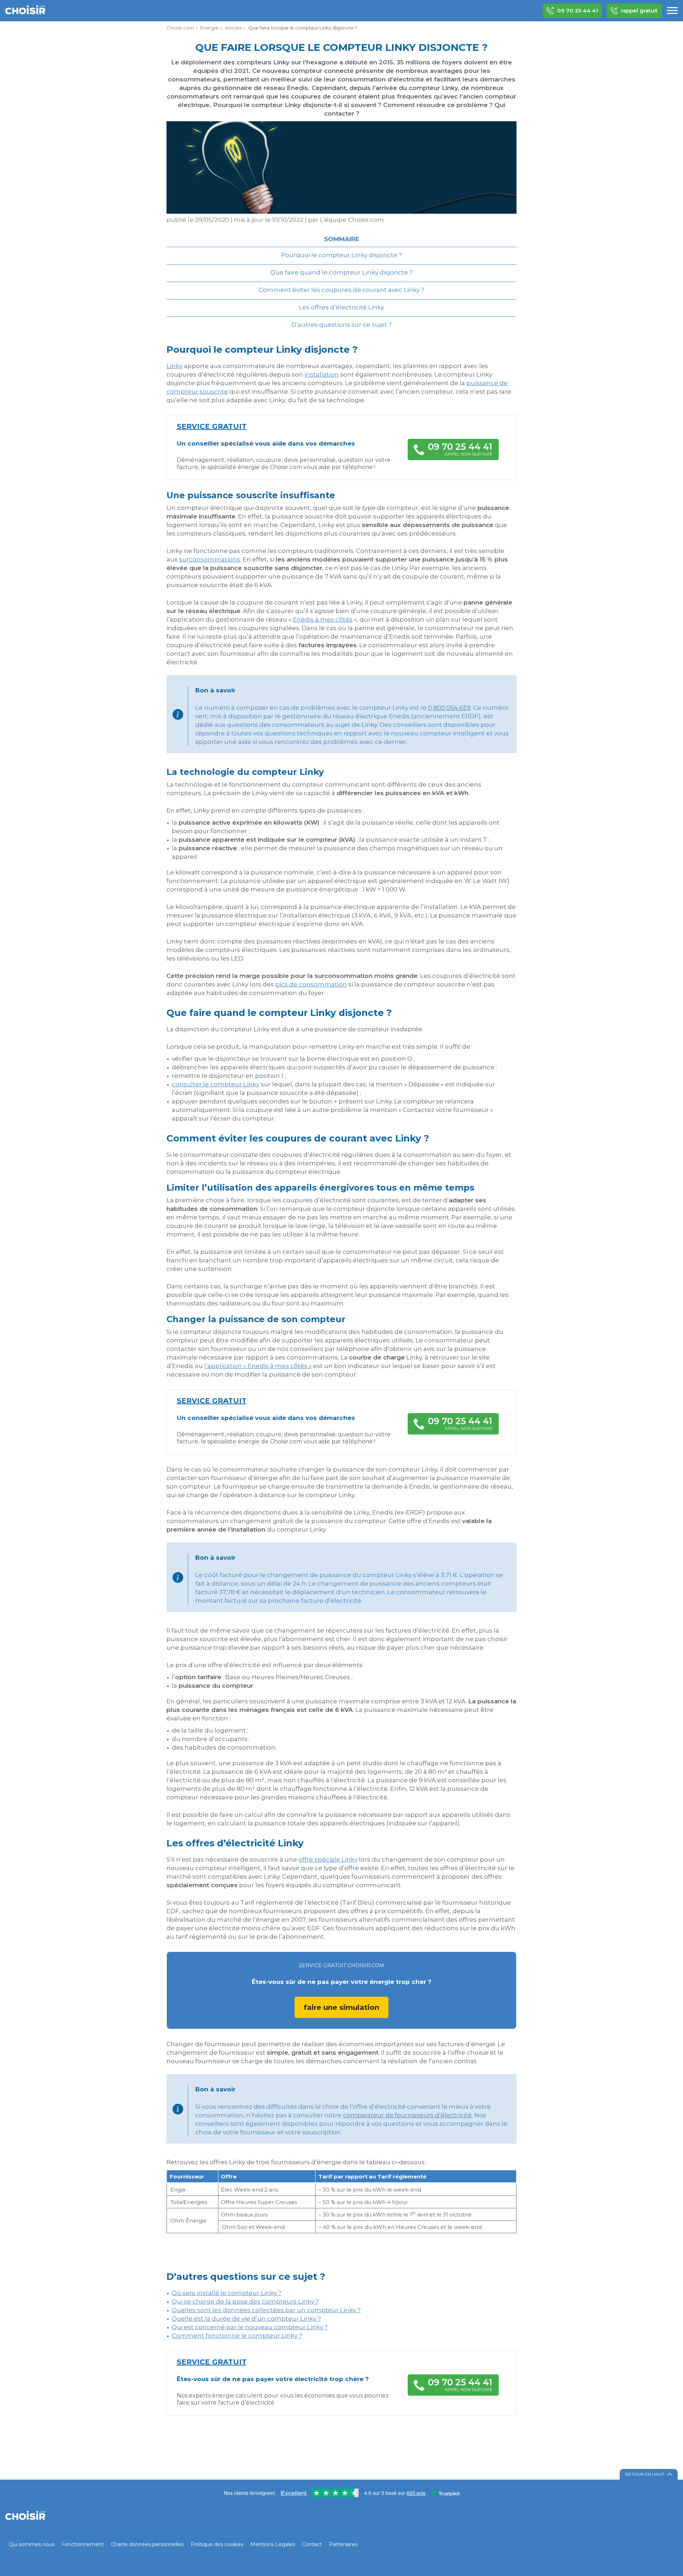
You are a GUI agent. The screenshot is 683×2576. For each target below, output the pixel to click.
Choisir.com (180, 28)
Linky (174, 366)
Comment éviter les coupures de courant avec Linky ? (341, 290)
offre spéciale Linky (328, 1859)
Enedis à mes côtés (323, 619)
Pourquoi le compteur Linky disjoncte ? (341, 255)
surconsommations (210, 559)
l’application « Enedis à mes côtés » (258, 1366)
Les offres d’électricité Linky (341, 307)
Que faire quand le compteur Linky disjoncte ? (341, 272)
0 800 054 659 (449, 708)
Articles (233, 28)
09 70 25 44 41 (578, 10)
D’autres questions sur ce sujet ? (341, 325)
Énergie (209, 28)
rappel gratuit (639, 10)
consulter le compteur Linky (216, 1084)
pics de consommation (311, 984)
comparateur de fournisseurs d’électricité (407, 2115)
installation (322, 374)
